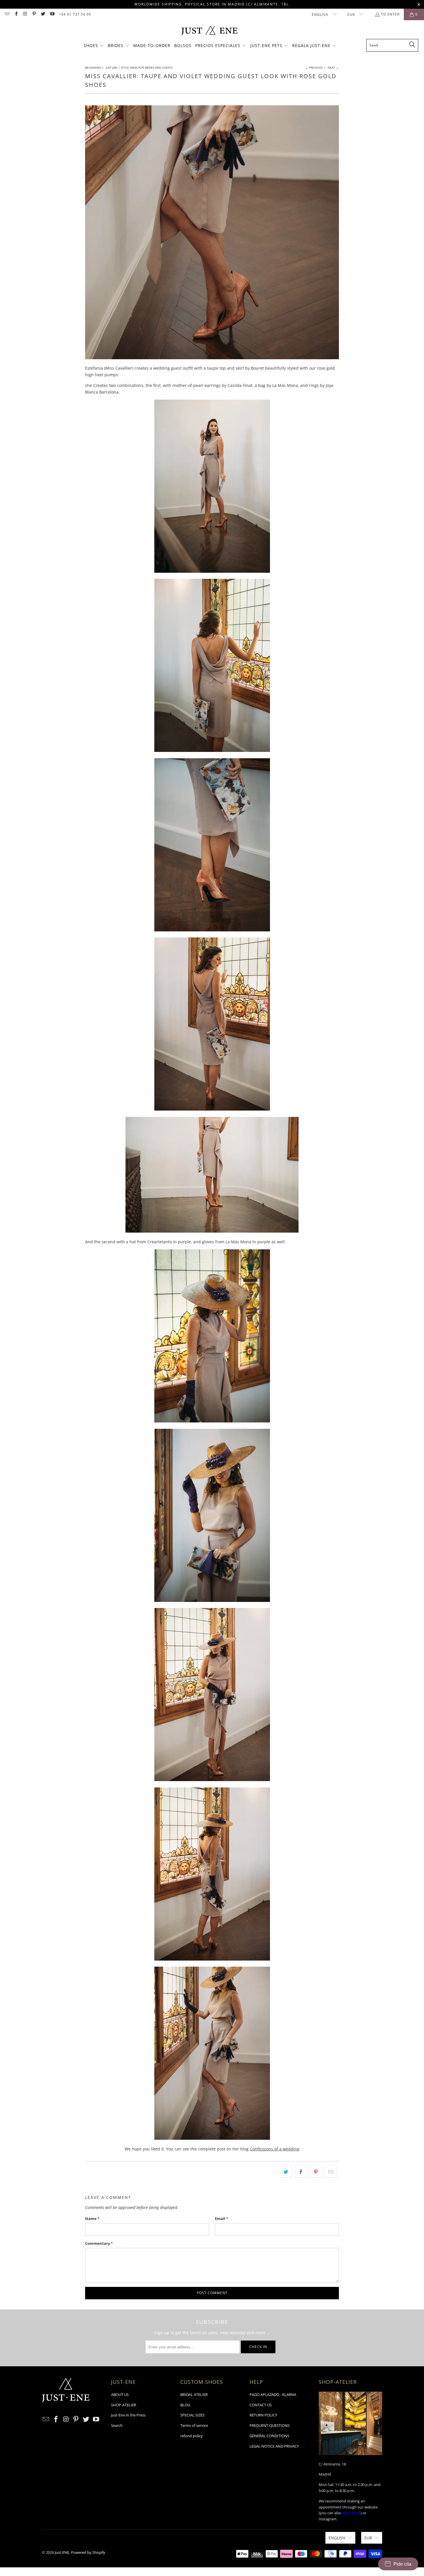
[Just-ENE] (209, 31)
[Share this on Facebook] (301, 2172)
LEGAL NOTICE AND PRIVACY (274, 2446)
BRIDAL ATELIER (194, 2395)
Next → (333, 68)
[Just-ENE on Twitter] (43, 14)
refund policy (192, 2436)
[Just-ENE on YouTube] (52, 14)
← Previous (314, 68)
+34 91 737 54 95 (75, 14)
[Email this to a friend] (331, 2172)
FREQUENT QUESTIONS (270, 2425)
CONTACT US (261, 2405)
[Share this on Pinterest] (316, 2172)
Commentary (99, 2243)
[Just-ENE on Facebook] (16, 14)
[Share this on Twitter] (286, 2172)
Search (117, 2425)
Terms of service (194, 2425)
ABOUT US (120, 2395)
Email (222, 2219)
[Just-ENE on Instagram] (25, 14)
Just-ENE (62, 2552)
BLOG (185, 2405)
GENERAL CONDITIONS (269, 2436)
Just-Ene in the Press (128, 2415)
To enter (390, 14)
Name (92, 2219)
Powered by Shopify (88, 2552)
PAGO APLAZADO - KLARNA (273, 2395)
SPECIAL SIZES (192, 2415)
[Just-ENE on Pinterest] (34, 14)
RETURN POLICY (263, 2415)
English (321, 15)
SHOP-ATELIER (124, 2405)
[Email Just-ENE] (7, 14)
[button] (94, 46)
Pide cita (402, 2564)
